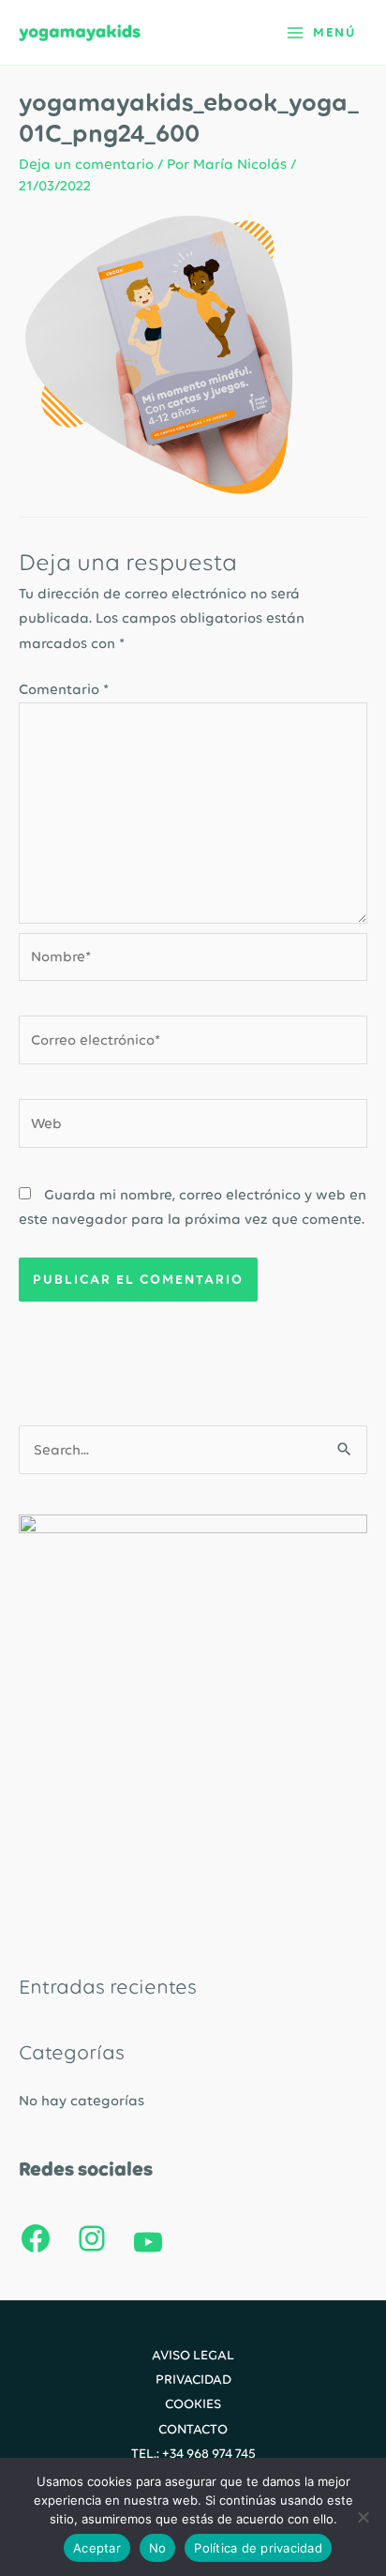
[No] (363, 2517)
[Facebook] (36, 2238)
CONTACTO (193, 2429)
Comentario (64, 689)
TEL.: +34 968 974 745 (193, 2453)
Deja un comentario (86, 164)
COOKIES (193, 2403)
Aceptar (97, 2548)
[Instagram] (92, 2238)
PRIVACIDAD (193, 2379)
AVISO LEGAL (193, 2355)
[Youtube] (148, 2242)
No (158, 2548)
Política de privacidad (258, 2548)
